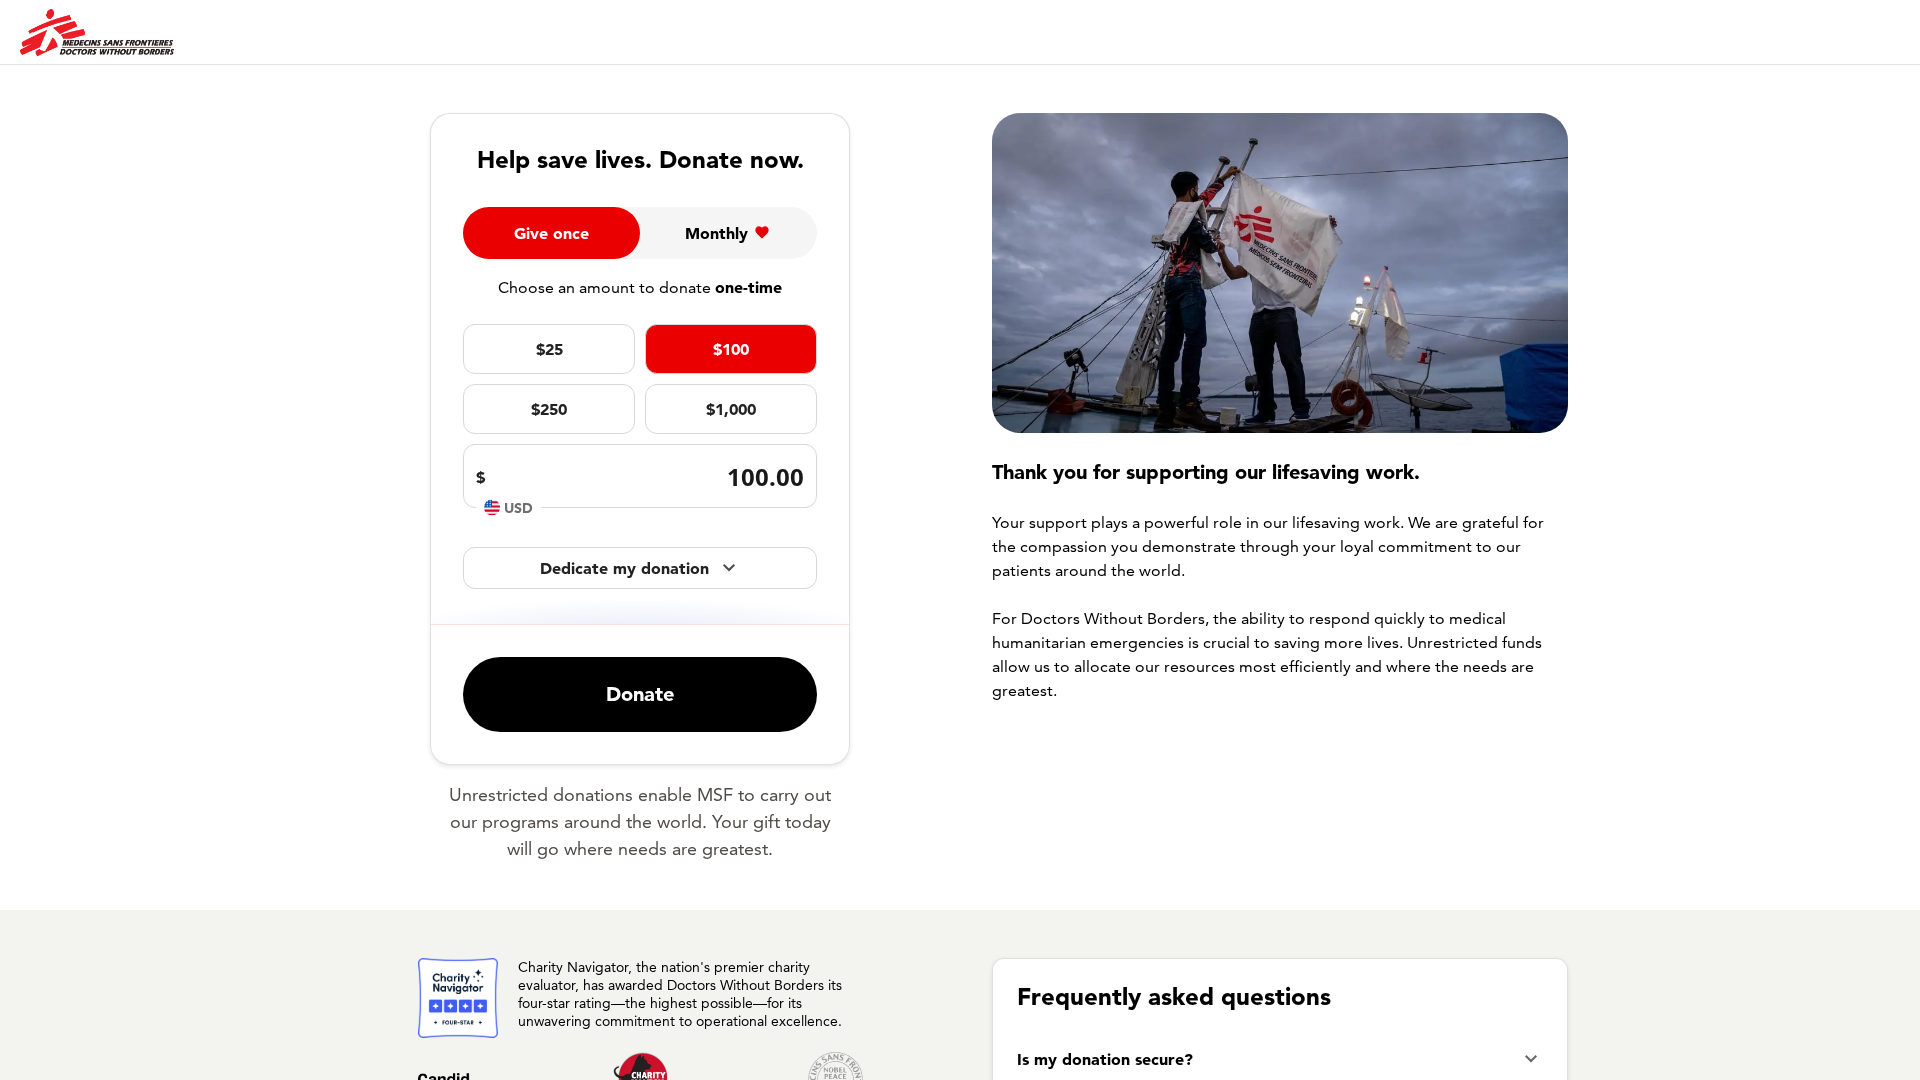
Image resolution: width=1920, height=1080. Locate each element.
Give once (551, 233)
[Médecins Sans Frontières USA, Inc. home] (97, 33)
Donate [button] (640, 694)
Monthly (716, 233)
